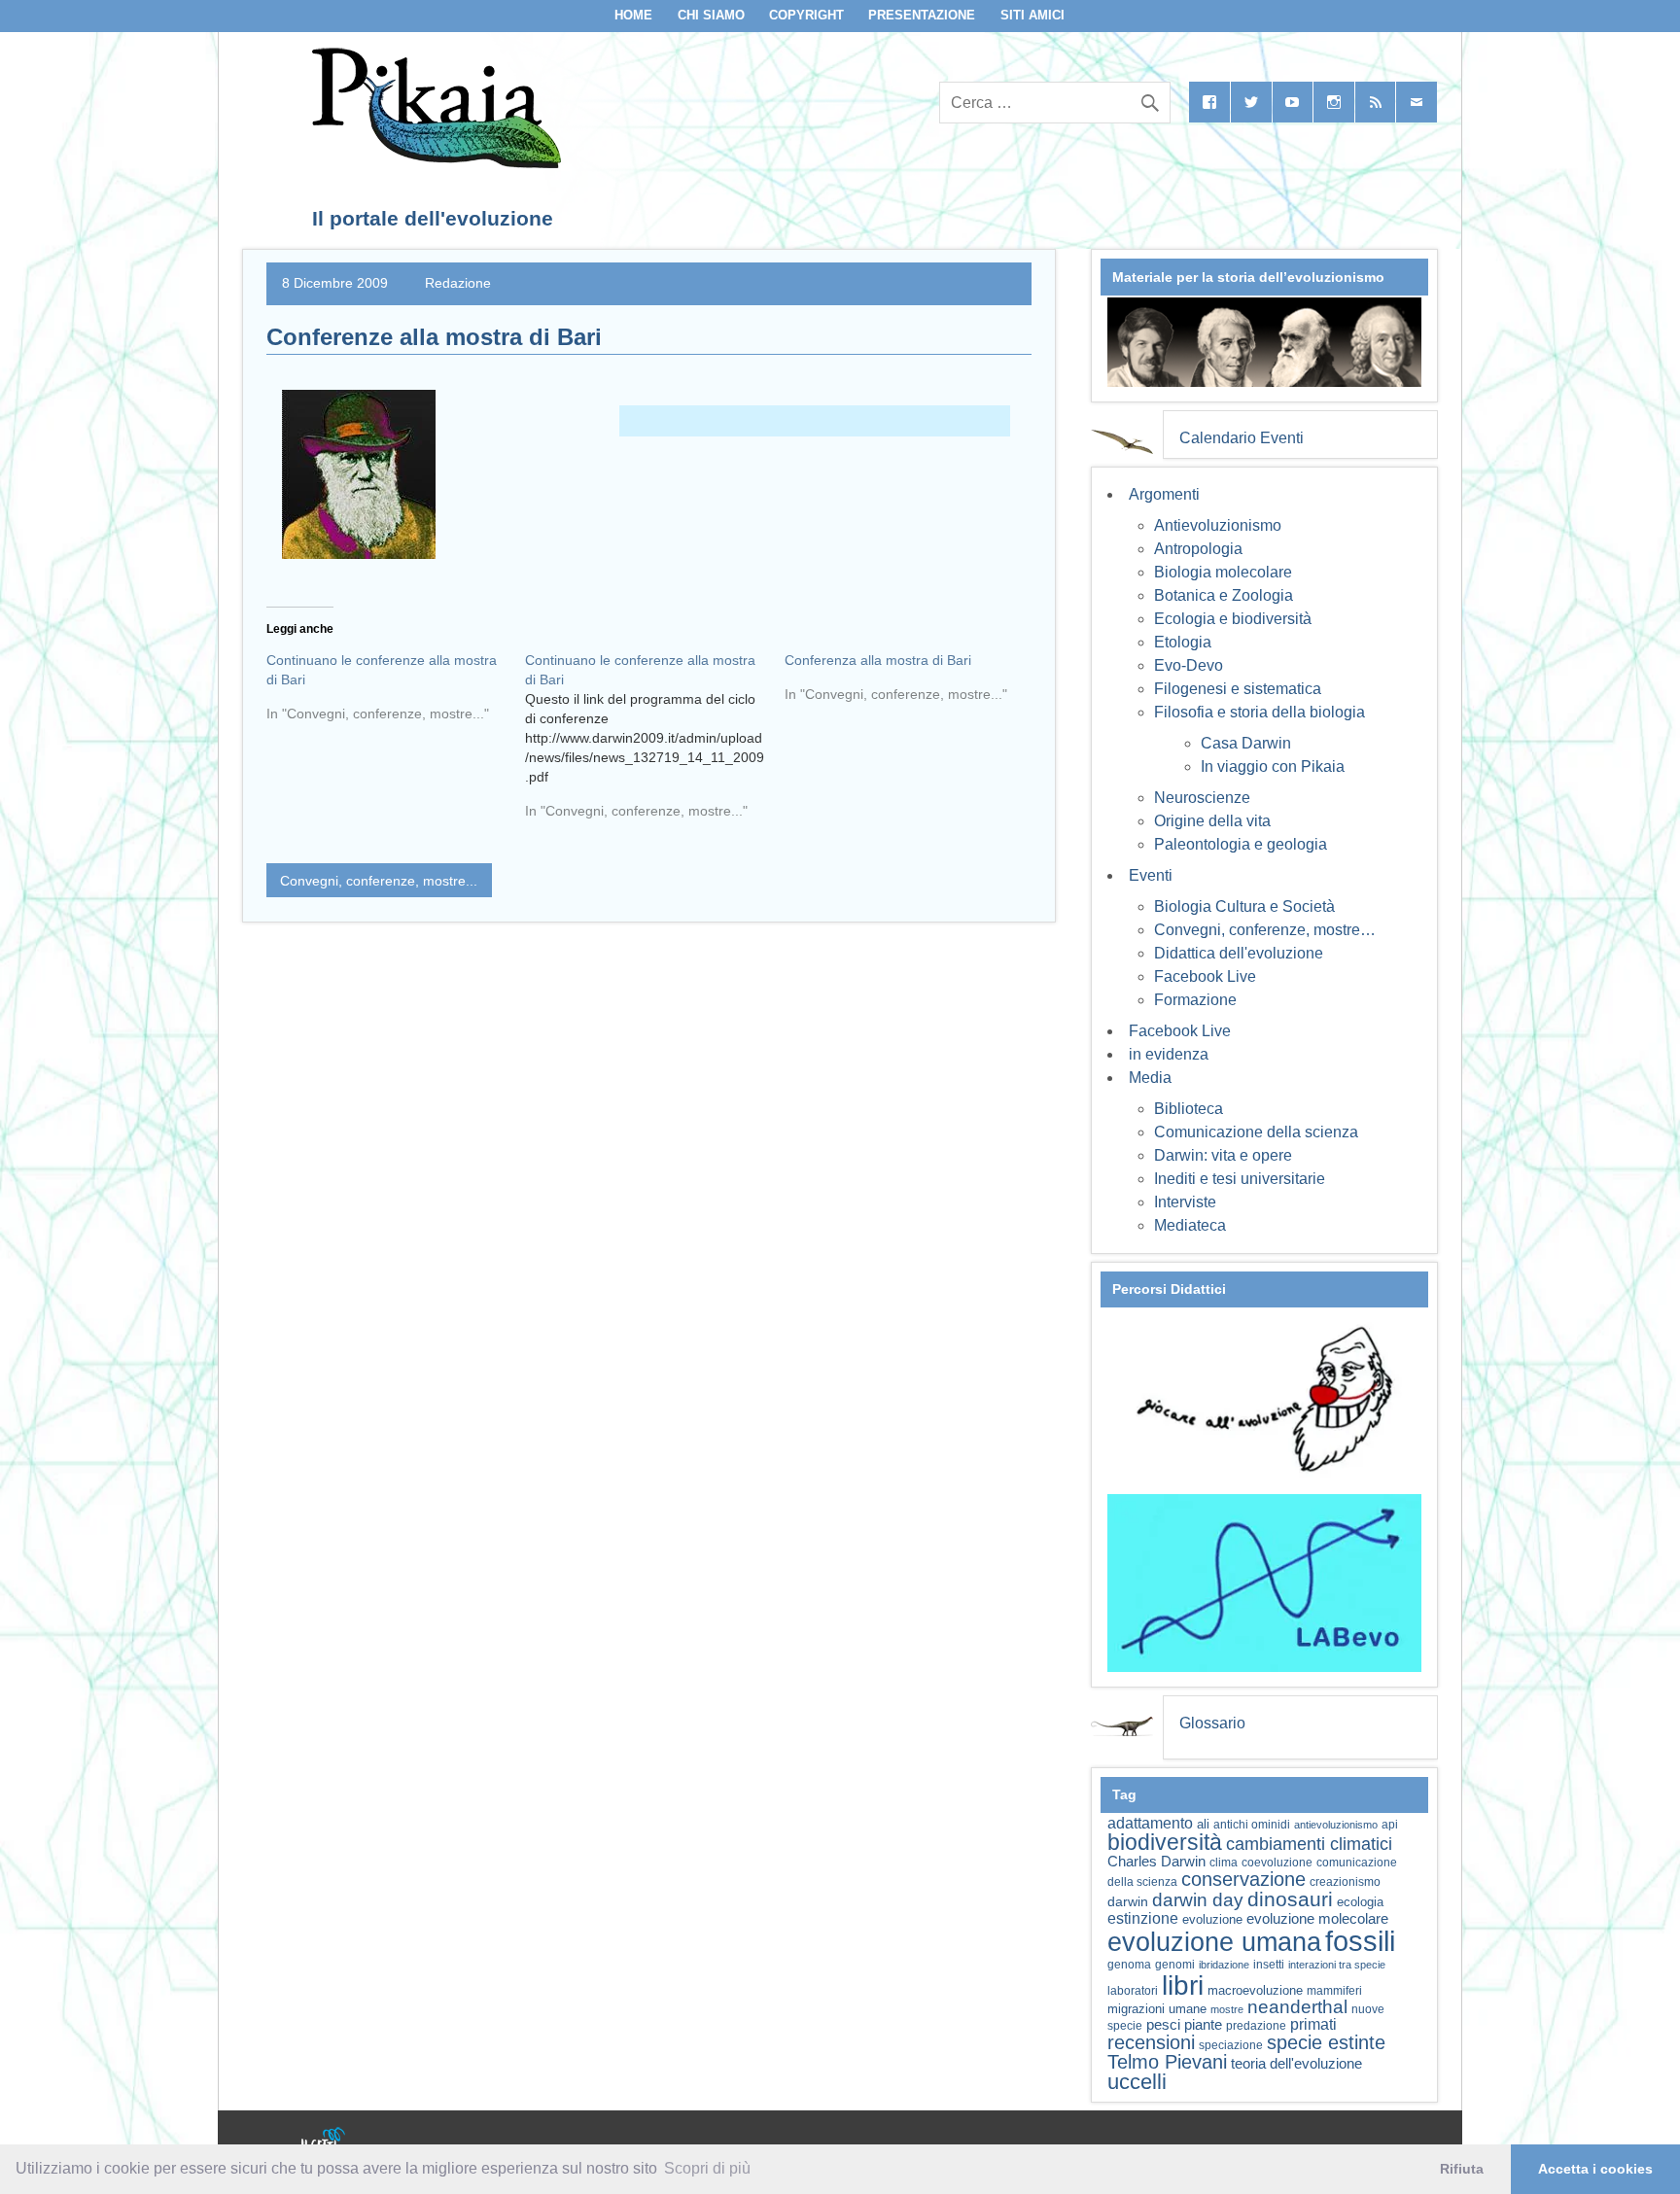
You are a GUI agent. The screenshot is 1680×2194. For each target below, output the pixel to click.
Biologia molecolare (1223, 572)
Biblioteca (1189, 1109)
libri (1183, 1985)
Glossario (1212, 1723)
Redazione (458, 283)
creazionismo (1345, 1881)
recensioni (1151, 2042)
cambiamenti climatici (1309, 1844)
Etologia (1183, 642)
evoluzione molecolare (1317, 1918)
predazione (1256, 2025)
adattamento (1150, 1823)
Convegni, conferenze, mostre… (1265, 930)
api (1390, 1825)
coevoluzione (1277, 1863)
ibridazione (1224, 1965)
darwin (1128, 1901)
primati (1313, 2024)
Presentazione (922, 15)
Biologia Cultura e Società (1244, 906)
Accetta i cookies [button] (1595, 2169)
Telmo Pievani (1167, 2062)
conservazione (1243, 1879)
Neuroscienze (1202, 798)
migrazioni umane (1157, 2009)
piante (1203, 2025)
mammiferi (1334, 1991)
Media (1150, 1078)
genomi (1175, 1965)
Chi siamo (711, 15)
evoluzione (1212, 1919)
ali (1203, 1824)
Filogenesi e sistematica (1238, 689)
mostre (1227, 2009)
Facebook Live (1205, 976)
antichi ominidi (1252, 1825)
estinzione (1143, 1918)
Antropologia (1198, 549)
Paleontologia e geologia (1241, 844)
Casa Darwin (1246, 743)
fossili (1360, 1941)
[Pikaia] (433, 163)
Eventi (1151, 875)
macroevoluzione (1255, 1990)
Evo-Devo (1189, 665)
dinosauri (1290, 1899)
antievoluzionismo (1336, 1825)
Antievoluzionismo (1218, 525)
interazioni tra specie (1337, 1965)
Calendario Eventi (1242, 438)
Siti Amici (1032, 15)
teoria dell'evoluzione (1296, 2063)
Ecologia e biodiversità (1233, 619)
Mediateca (1190, 1225)
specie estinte (1326, 2042)
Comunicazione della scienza (1256, 1132)
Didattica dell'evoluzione (1239, 953)
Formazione (1195, 1000)
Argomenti (1164, 494)
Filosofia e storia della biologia (1260, 712)
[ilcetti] (324, 2141)
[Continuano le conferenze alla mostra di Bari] (396, 694)
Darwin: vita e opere (1223, 1155)
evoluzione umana (1214, 1942)
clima (1224, 1863)
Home (633, 15)
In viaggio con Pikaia (1273, 766)
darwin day (1198, 1900)
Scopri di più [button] (707, 2168)
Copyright (806, 15)
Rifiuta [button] (1462, 2169)
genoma (1129, 1964)
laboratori (1133, 1990)
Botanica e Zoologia (1224, 595)
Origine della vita (1212, 821)
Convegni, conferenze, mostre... (379, 881)
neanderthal (1297, 2007)
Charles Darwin (1156, 1862)
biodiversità (1165, 1842)
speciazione (1231, 2045)
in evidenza (1169, 1054)
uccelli (1137, 2082)
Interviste (1185, 1202)
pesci (1163, 2025)
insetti (1269, 1965)
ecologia (1360, 1902)
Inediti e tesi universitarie (1240, 1179)
